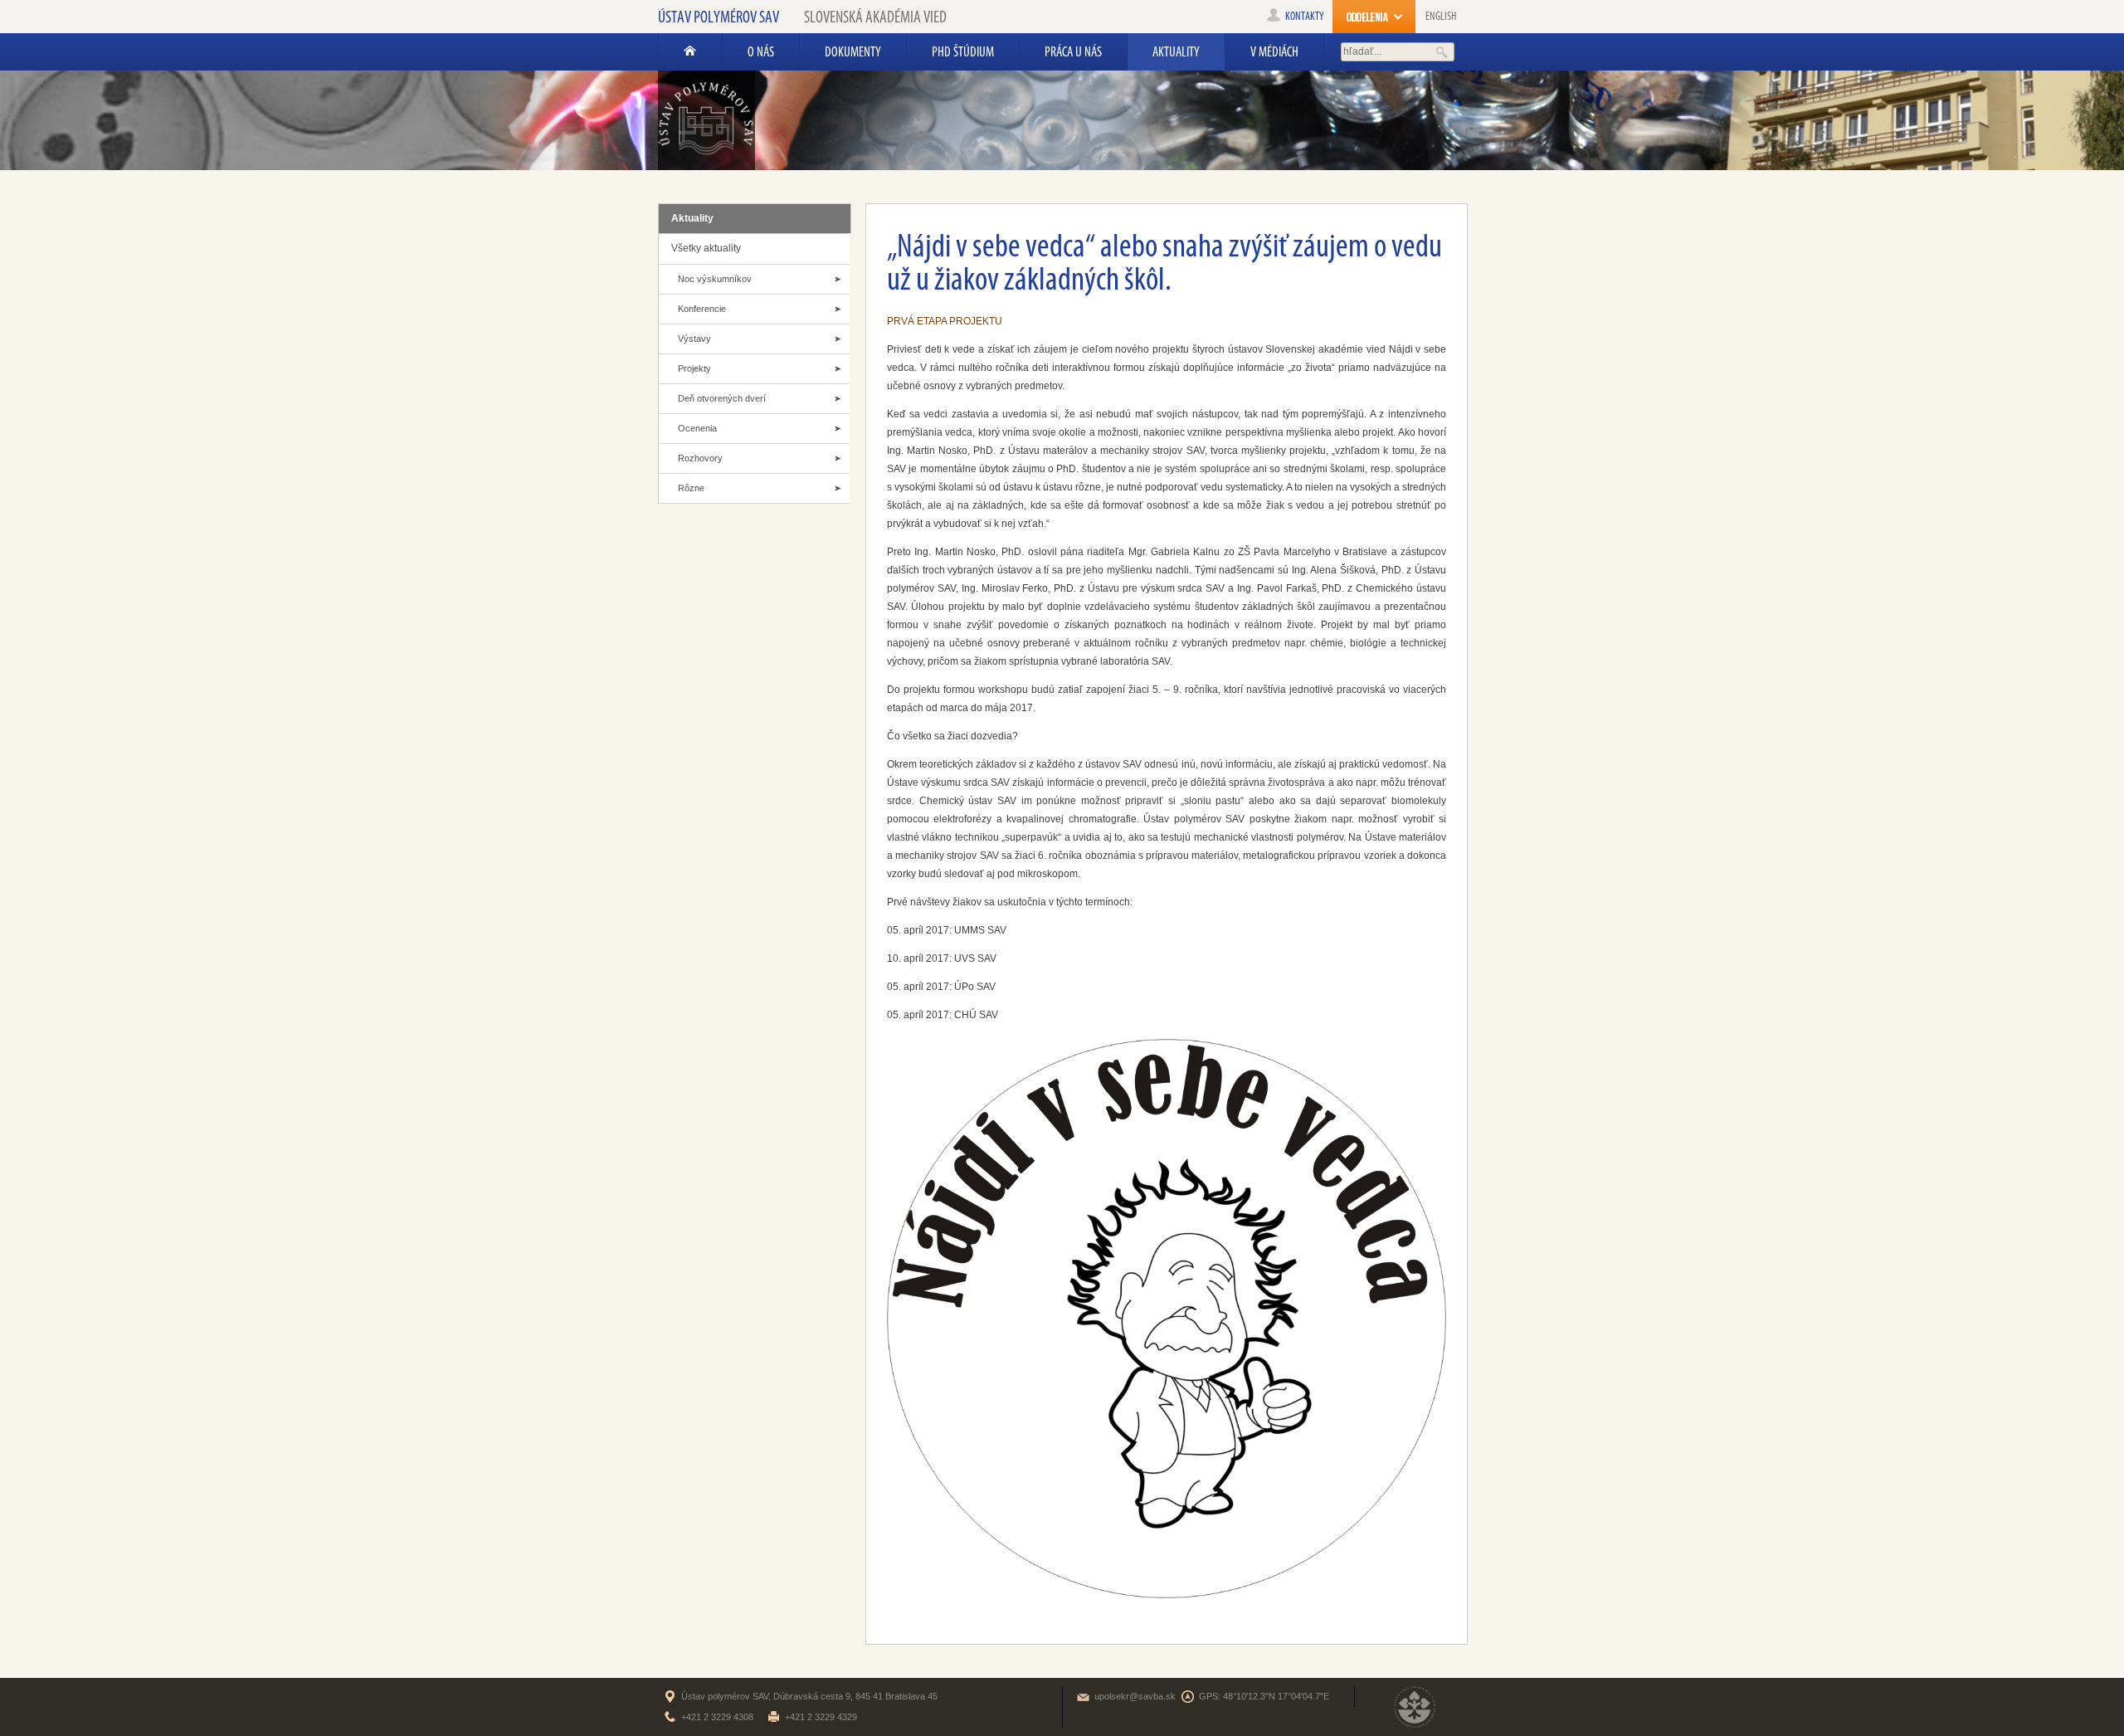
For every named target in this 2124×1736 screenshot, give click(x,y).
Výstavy (694, 339)
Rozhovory (700, 458)
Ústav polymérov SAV (719, 17)
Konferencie (702, 309)
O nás (761, 51)
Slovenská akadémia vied (875, 17)
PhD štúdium (963, 51)
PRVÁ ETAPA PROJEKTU (945, 321)
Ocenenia (697, 428)
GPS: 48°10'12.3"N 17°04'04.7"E (1264, 1696)
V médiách (1274, 51)
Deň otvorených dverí (722, 398)
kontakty (1305, 16)
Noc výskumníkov (715, 279)
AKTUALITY (1176, 51)
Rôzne (691, 488)
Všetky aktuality (706, 248)
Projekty (694, 368)
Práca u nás (1073, 51)
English (1441, 16)
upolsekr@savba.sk (1135, 1696)
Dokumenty (853, 51)
